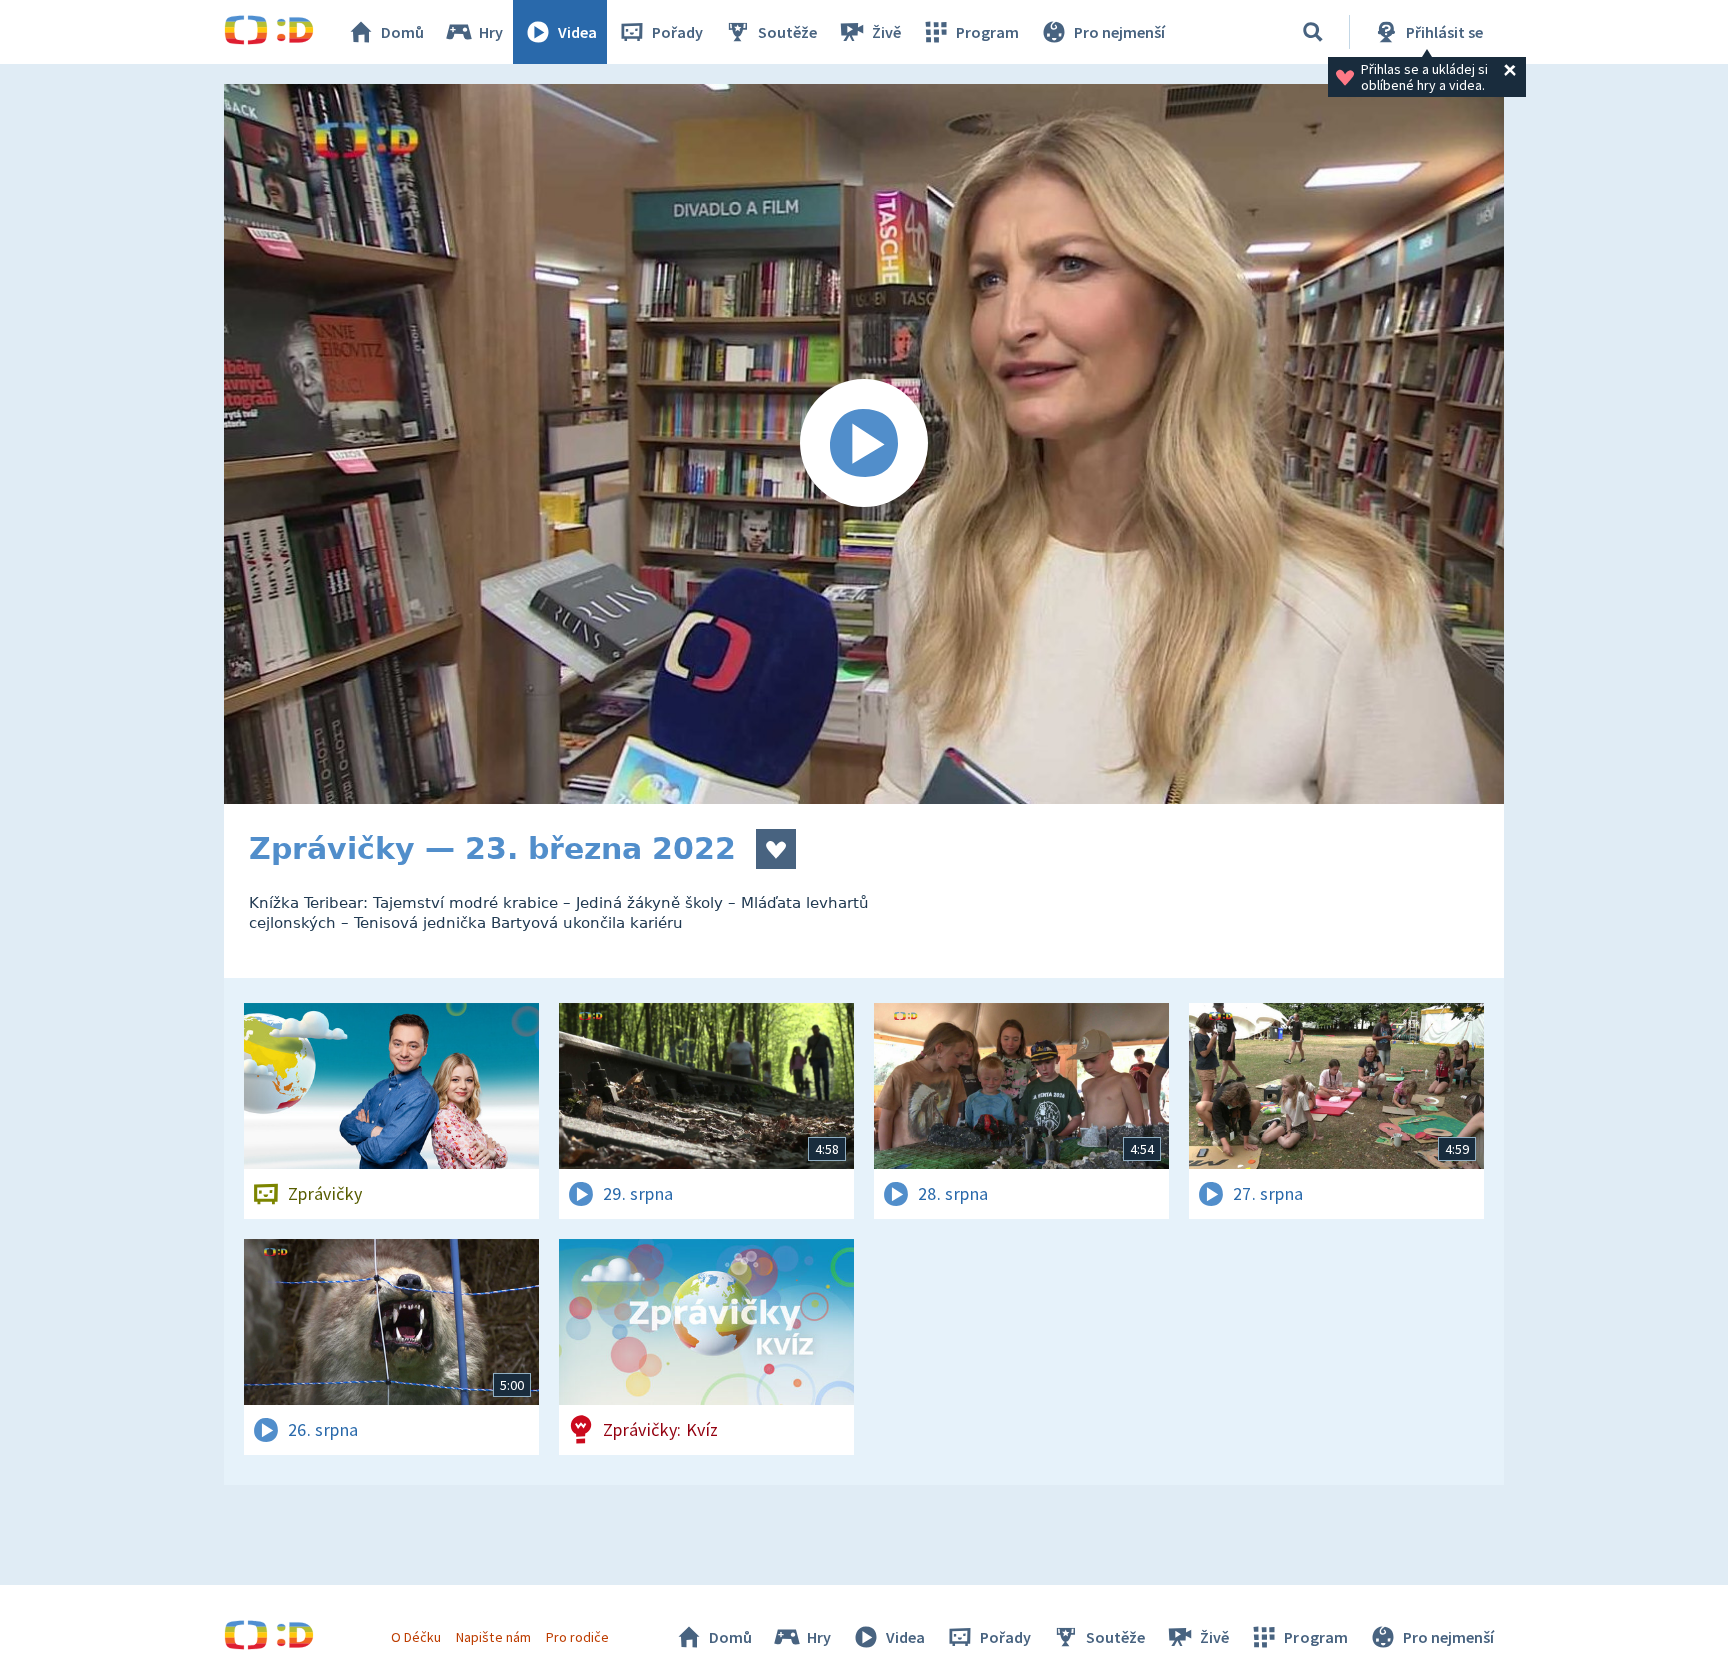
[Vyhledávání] (1313, 32)
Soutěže (787, 32)
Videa (577, 32)
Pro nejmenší (1119, 32)
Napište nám (493, 1637)
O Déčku (416, 1637)
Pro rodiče (577, 1637)
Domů (402, 32)
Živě (886, 32)
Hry (491, 32)
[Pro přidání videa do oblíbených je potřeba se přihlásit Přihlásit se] (776, 849)
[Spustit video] (864, 444)
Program (987, 32)
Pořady (677, 32)
